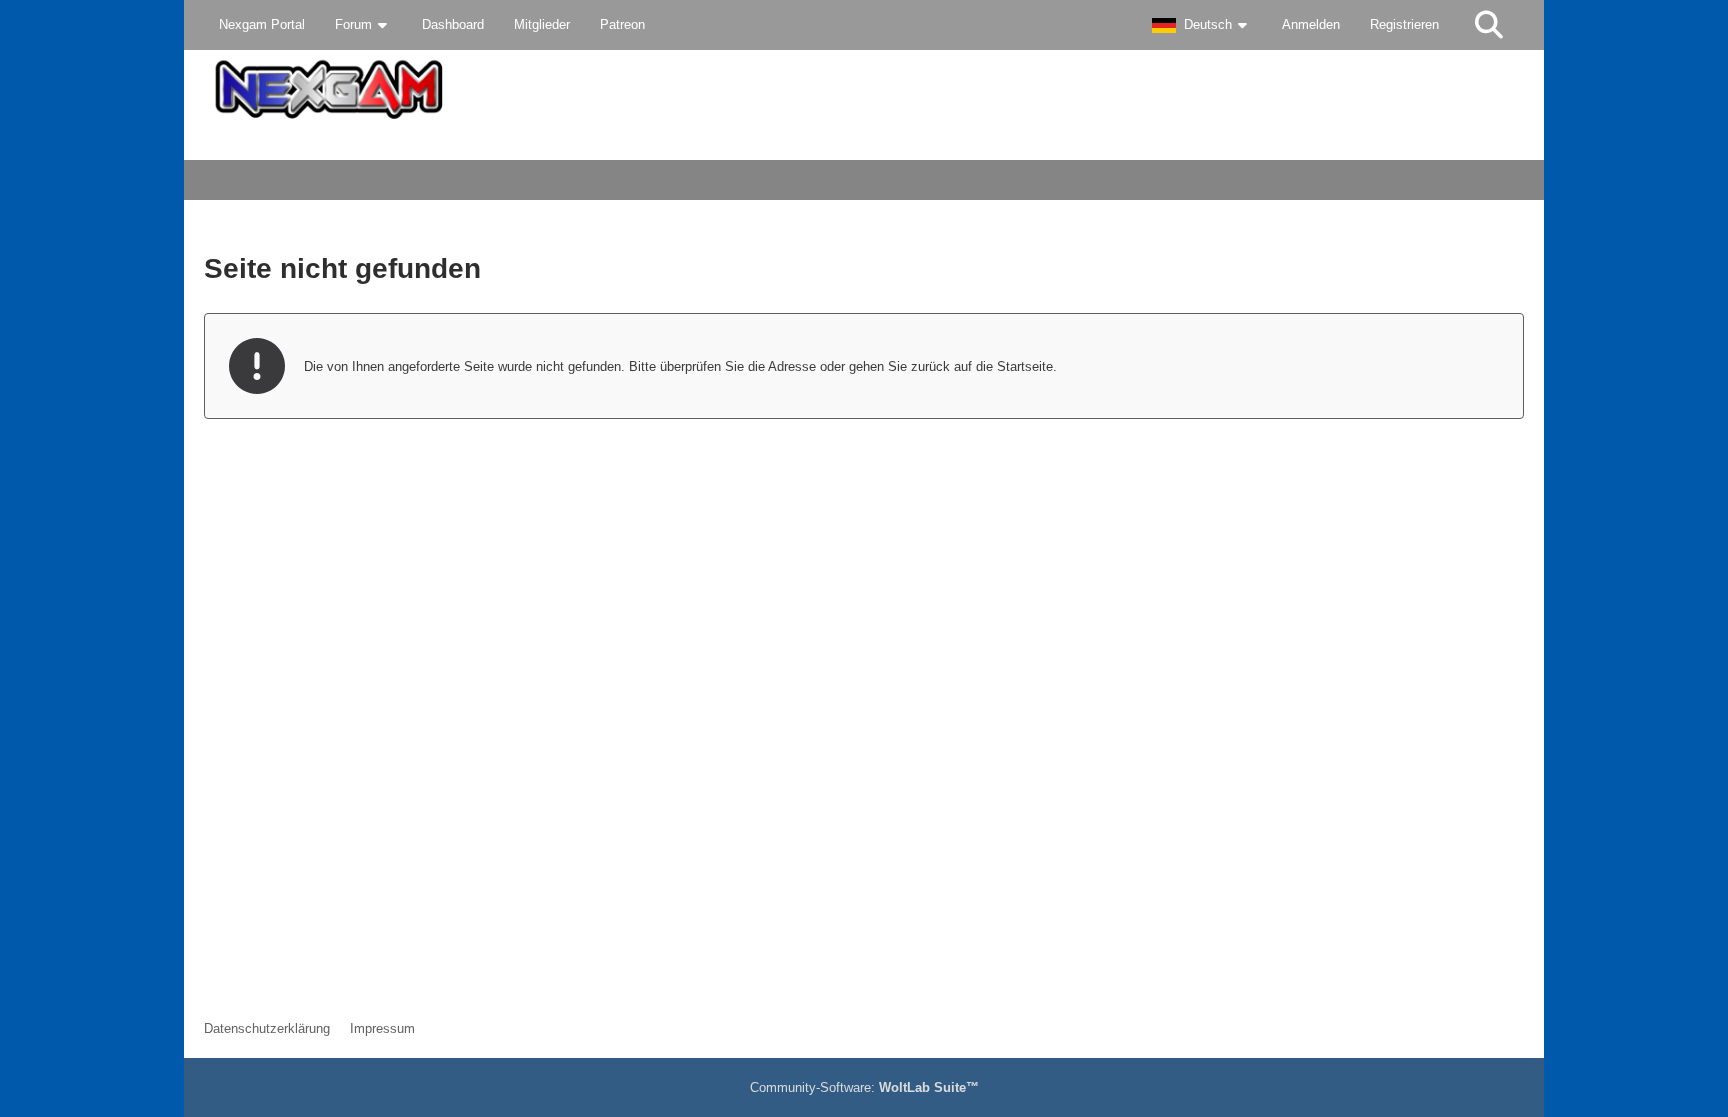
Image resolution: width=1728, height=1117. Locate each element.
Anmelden (1311, 24)
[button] (1202, 25)
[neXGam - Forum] (864, 89)
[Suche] (1489, 25)
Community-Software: (864, 1087)
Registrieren (1404, 24)
